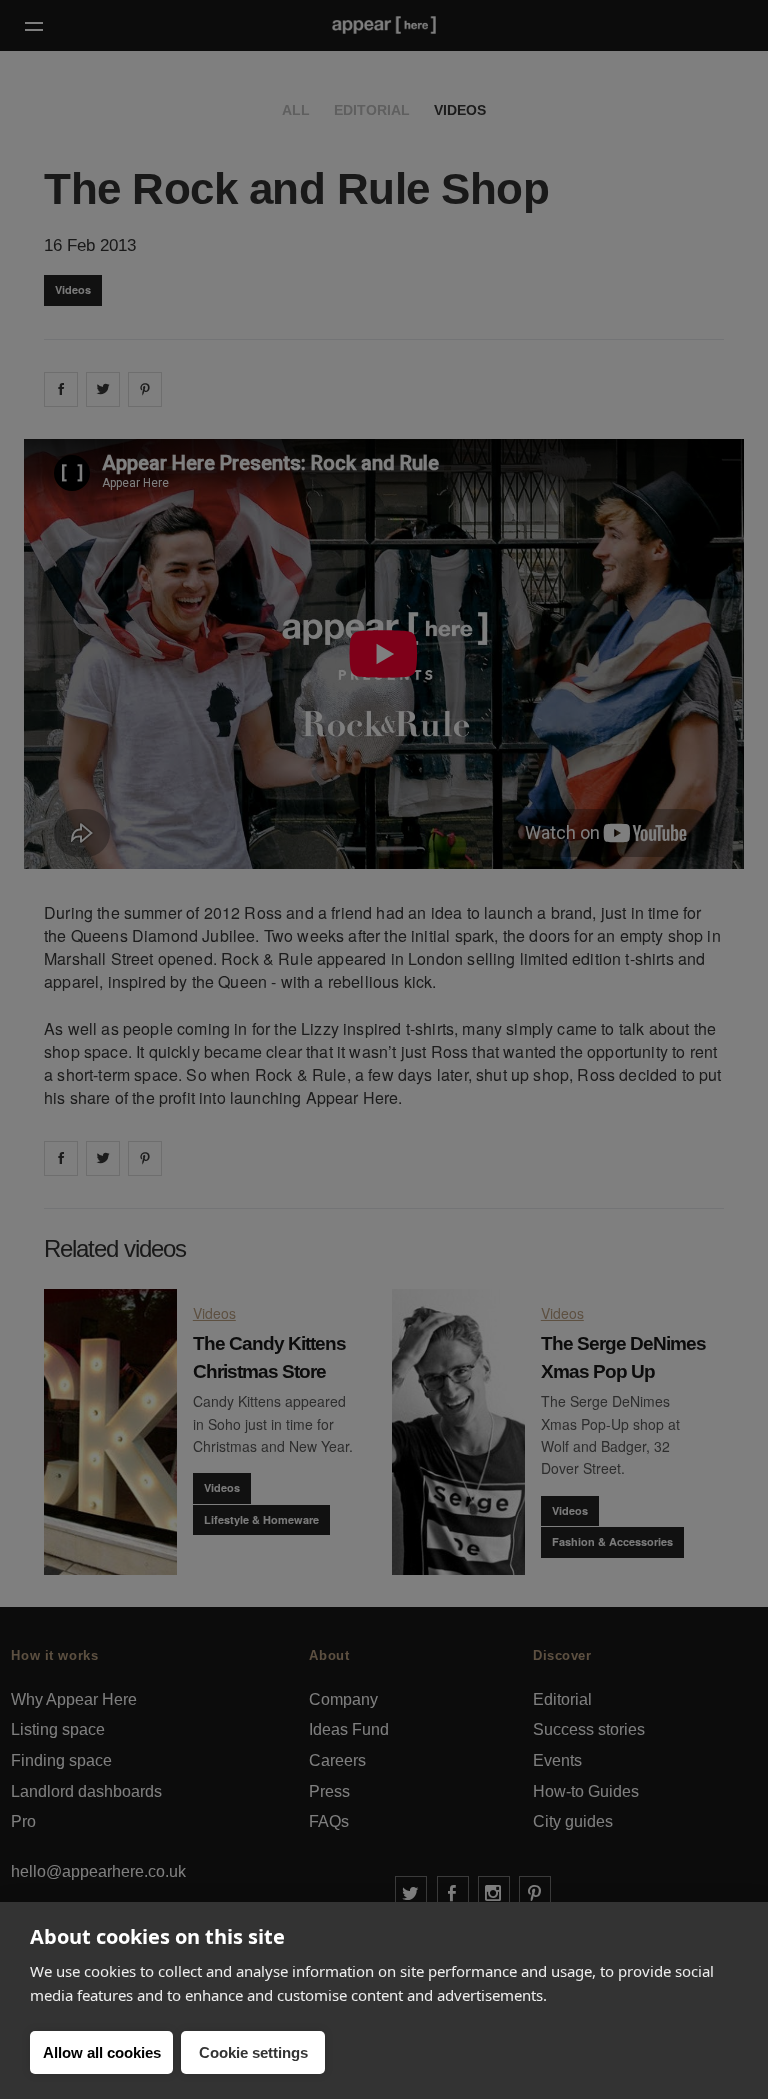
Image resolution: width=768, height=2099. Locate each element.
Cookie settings (253, 2052)
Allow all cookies (102, 2052)
